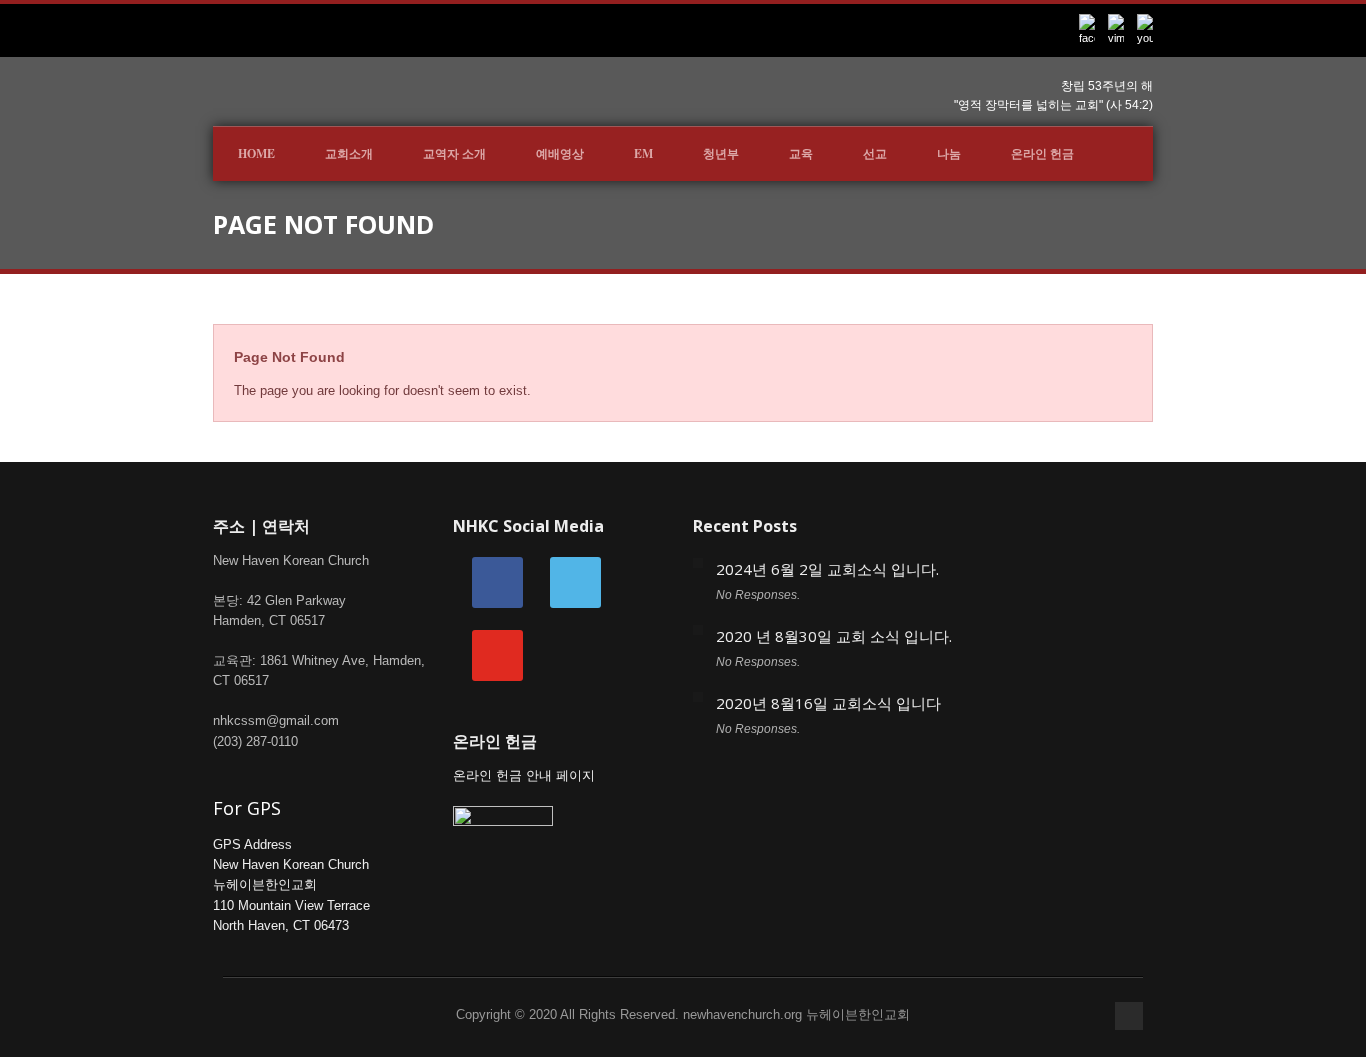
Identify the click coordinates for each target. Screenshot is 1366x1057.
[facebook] (497, 581)
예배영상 (560, 153)
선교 (875, 153)
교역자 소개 (454, 153)
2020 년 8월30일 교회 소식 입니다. (834, 636)
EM (643, 153)
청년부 (721, 153)
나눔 (949, 153)
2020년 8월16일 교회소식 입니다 (828, 703)
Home (256, 153)
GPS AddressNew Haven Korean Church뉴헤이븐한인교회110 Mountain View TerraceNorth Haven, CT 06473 (291, 885)
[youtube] (497, 654)
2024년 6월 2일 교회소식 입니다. (827, 569)
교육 (801, 153)
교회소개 (349, 153)
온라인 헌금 (1042, 153)
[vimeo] (575, 581)
